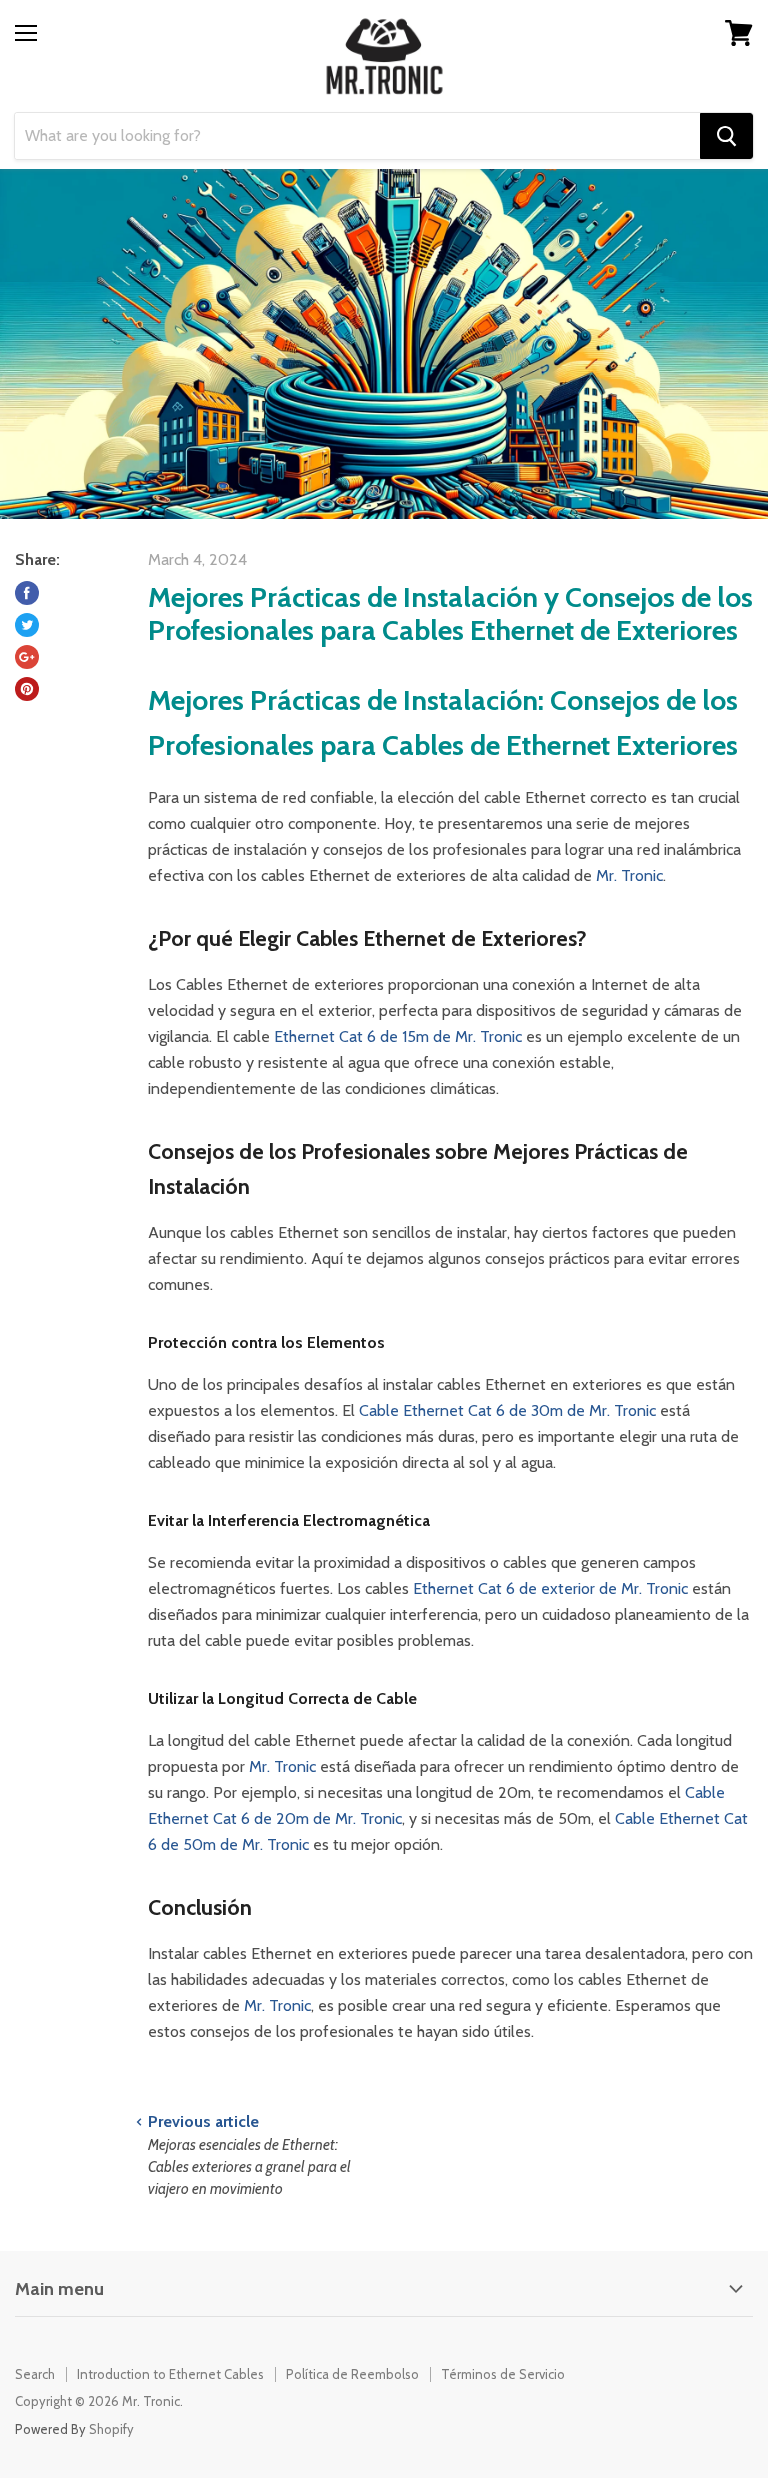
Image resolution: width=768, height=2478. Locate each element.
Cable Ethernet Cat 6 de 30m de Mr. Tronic (507, 1410)
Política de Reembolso (352, 2374)
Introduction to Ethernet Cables (170, 2374)
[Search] (726, 136)
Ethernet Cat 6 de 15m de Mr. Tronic (398, 1036)
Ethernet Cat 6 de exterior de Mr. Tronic (550, 1588)
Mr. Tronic (629, 875)
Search (35, 2374)
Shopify (111, 2429)
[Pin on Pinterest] (27, 689)
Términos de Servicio (503, 2374)
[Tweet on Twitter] (27, 625)
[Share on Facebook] (27, 593)
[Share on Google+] (27, 657)
